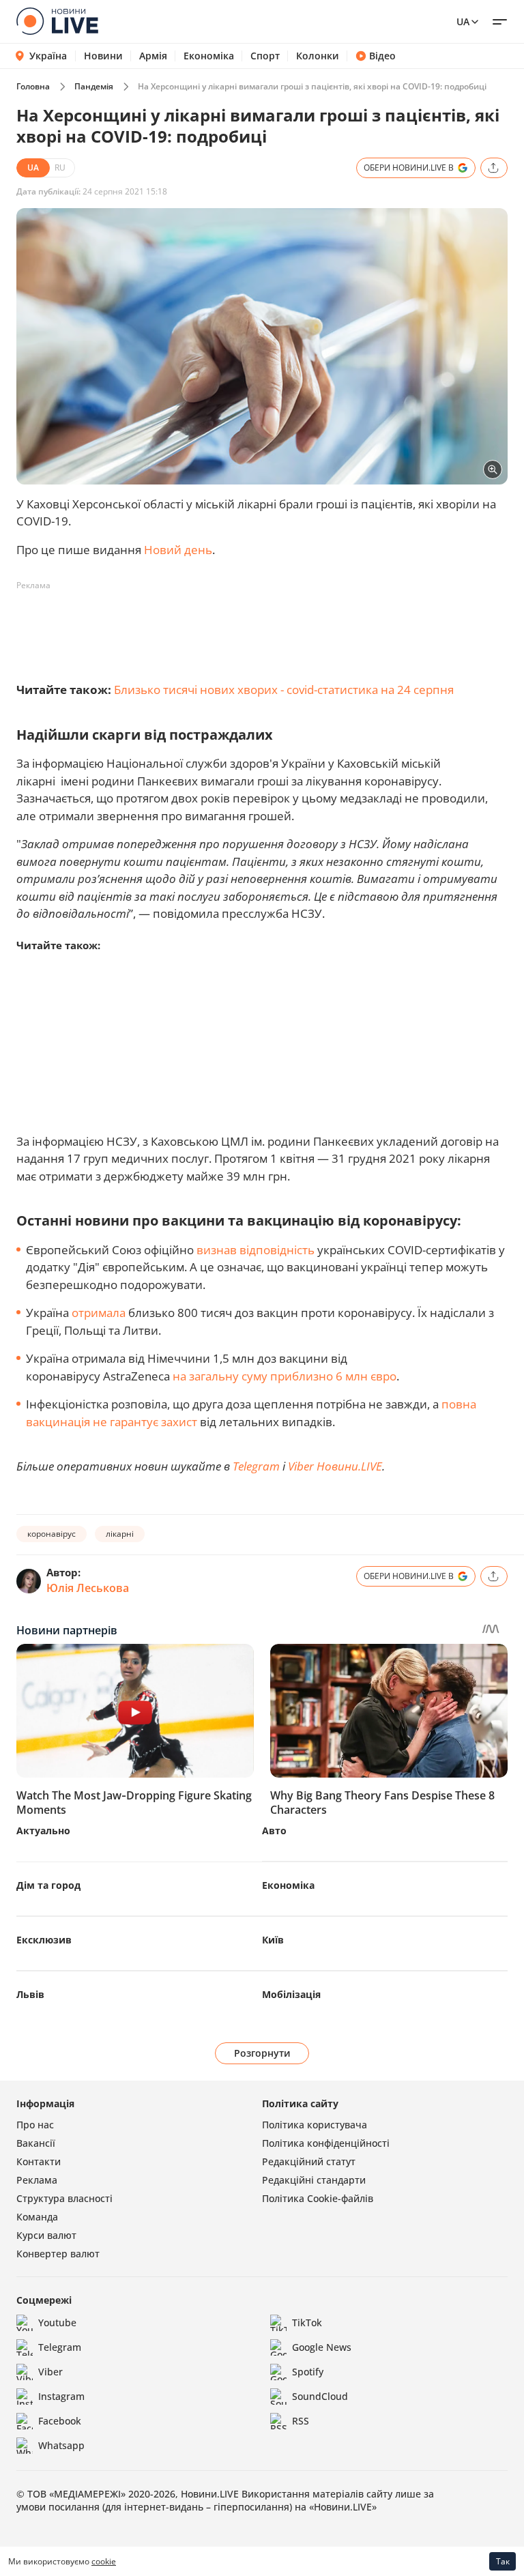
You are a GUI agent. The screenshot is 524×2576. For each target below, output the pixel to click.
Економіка (209, 56)
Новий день (178, 550)
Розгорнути (262, 2053)
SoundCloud (320, 2396)
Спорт (265, 56)
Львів (30, 1994)
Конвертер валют (58, 2254)
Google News (322, 2347)
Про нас (35, 2125)
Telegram (256, 1466)
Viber (50, 2372)
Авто (274, 1830)
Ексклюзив (44, 1940)
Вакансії (36, 2143)
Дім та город (48, 1885)
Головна (33, 86)
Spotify (308, 2372)
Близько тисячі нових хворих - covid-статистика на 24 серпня (284, 690)
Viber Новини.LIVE (335, 1466)
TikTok (307, 2322)
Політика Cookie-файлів (318, 2198)
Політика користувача (315, 2125)
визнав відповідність (256, 1250)
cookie (104, 2561)
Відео (382, 56)
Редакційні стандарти (314, 2180)
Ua (463, 21)
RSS (301, 2421)
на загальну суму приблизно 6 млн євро (285, 1376)
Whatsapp (61, 2445)
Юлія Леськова (88, 1588)
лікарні (120, 1534)
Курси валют (46, 2235)
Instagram (61, 2396)
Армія (153, 56)
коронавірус (52, 1534)
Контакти (39, 2161)
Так (503, 2561)
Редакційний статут (309, 2161)
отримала (99, 1313)
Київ (273, 1940)
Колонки (318, 56)
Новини (103, 56)
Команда (37, 2217)
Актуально (43, 1830)
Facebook (60, 2421)
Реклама (37, 2180)
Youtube (57, 2322)
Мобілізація (291, 1994)
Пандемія (94, 86)
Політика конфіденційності (326, 2143)
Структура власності (64, 2198)
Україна (48, 56)
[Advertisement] (265, 627)
